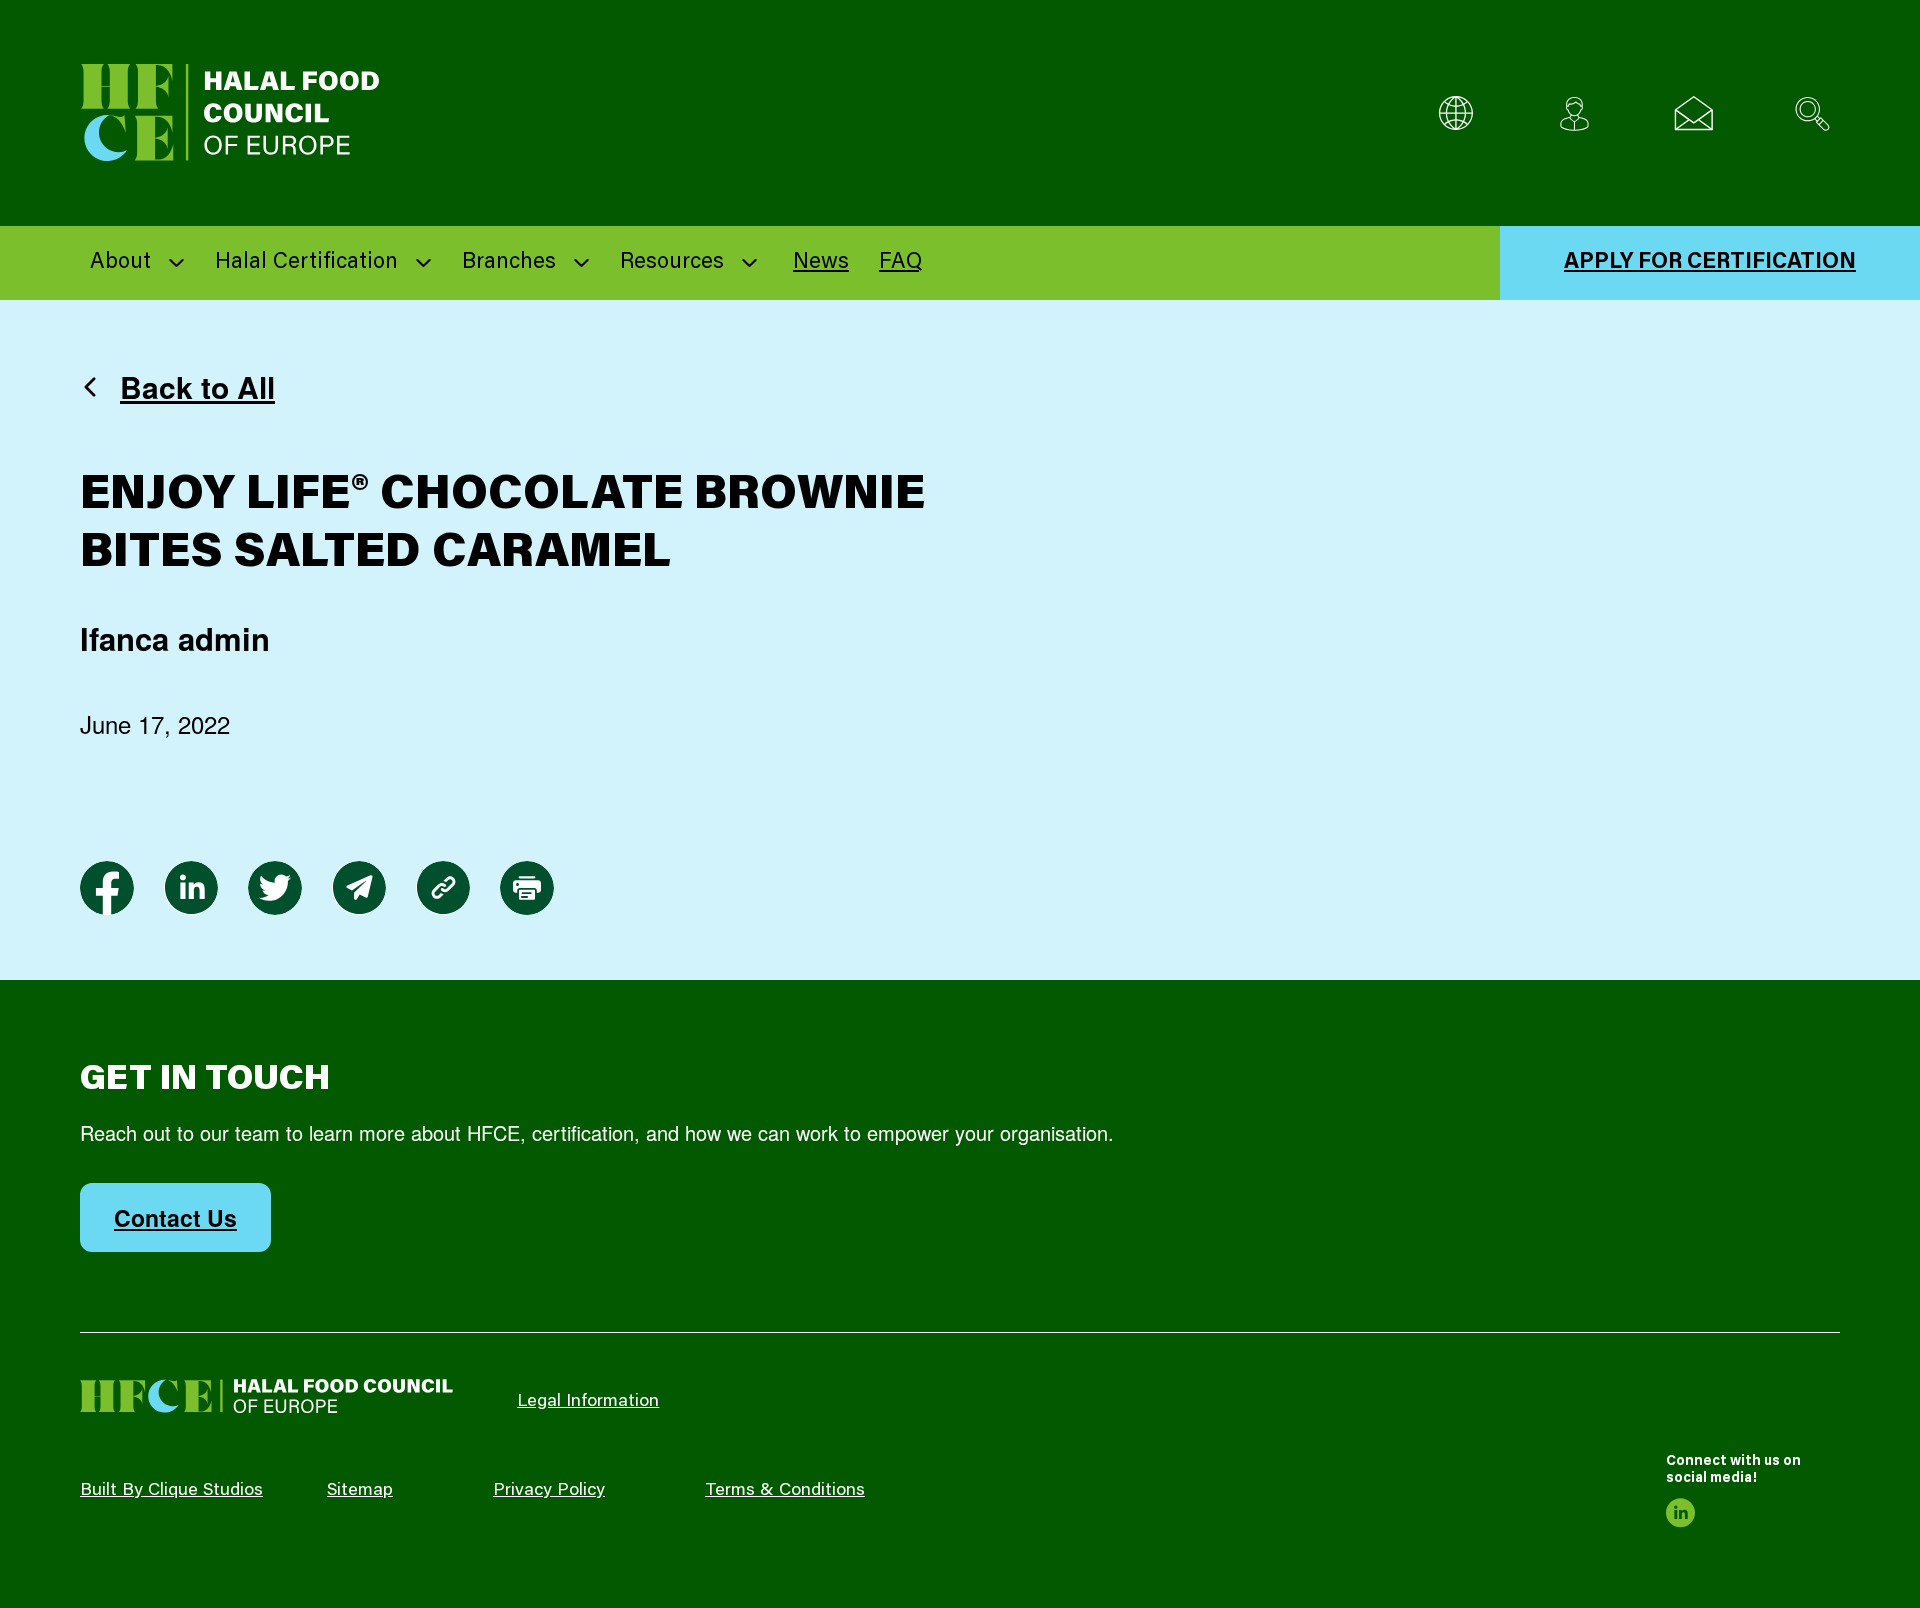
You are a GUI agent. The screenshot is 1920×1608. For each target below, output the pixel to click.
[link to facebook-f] (107, 888)
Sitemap (360, 1491)
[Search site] (1812, 113)
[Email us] (1693, 113)
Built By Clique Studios (171, 1491)
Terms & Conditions (785, 1491)
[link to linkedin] (191, 888)
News (821, 263)
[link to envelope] (359, 888)
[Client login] (1574, 113)
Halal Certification (306, 263)
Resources (672, 263)
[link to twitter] (275, 888)
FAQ (900, 263)
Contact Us (175, 1217)
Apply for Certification (1710, 263)
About (120, 263)
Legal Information (588, 1402)
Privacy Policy (549, 1491)
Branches (509, 263)
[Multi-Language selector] (1455, 113)
